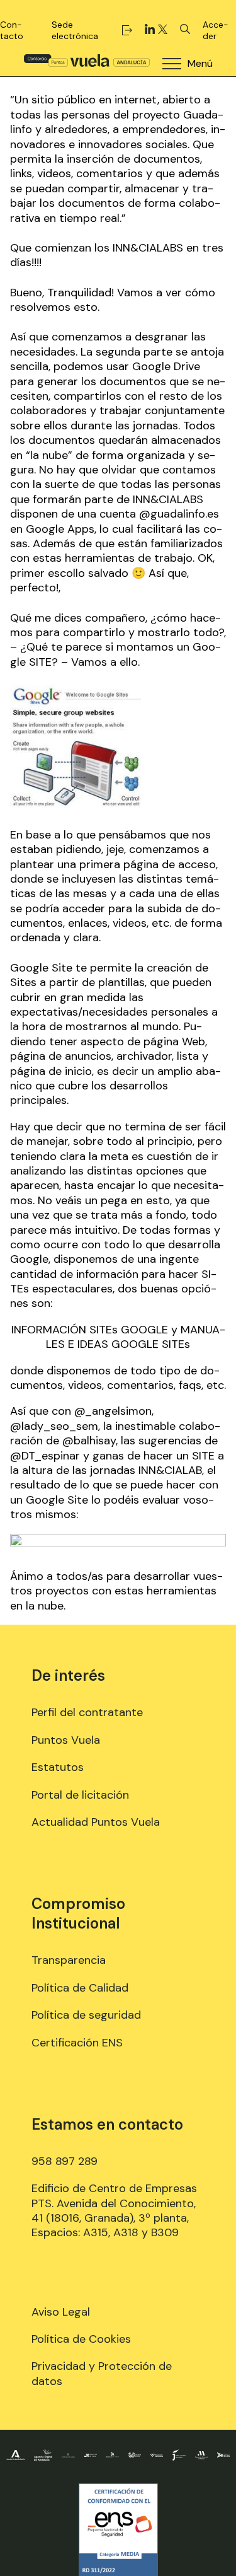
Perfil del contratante (87, 1712)
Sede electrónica (75, 30)
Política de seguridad (86, 2015)
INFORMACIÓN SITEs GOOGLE (90, 1330)
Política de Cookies (81, 2339)
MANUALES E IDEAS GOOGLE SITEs (136, 1337)
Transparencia (69, 1960)
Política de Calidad (80, 1988)
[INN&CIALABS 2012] (118, 1543)
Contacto (12, 30)
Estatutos (58, 1767)
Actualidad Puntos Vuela (96, 1822)
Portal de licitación (80, 1795)
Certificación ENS (77, 2043)
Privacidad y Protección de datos (102, 2373)
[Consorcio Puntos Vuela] (87, 60)
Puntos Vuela (66, 1740)
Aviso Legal (61, 2312)
